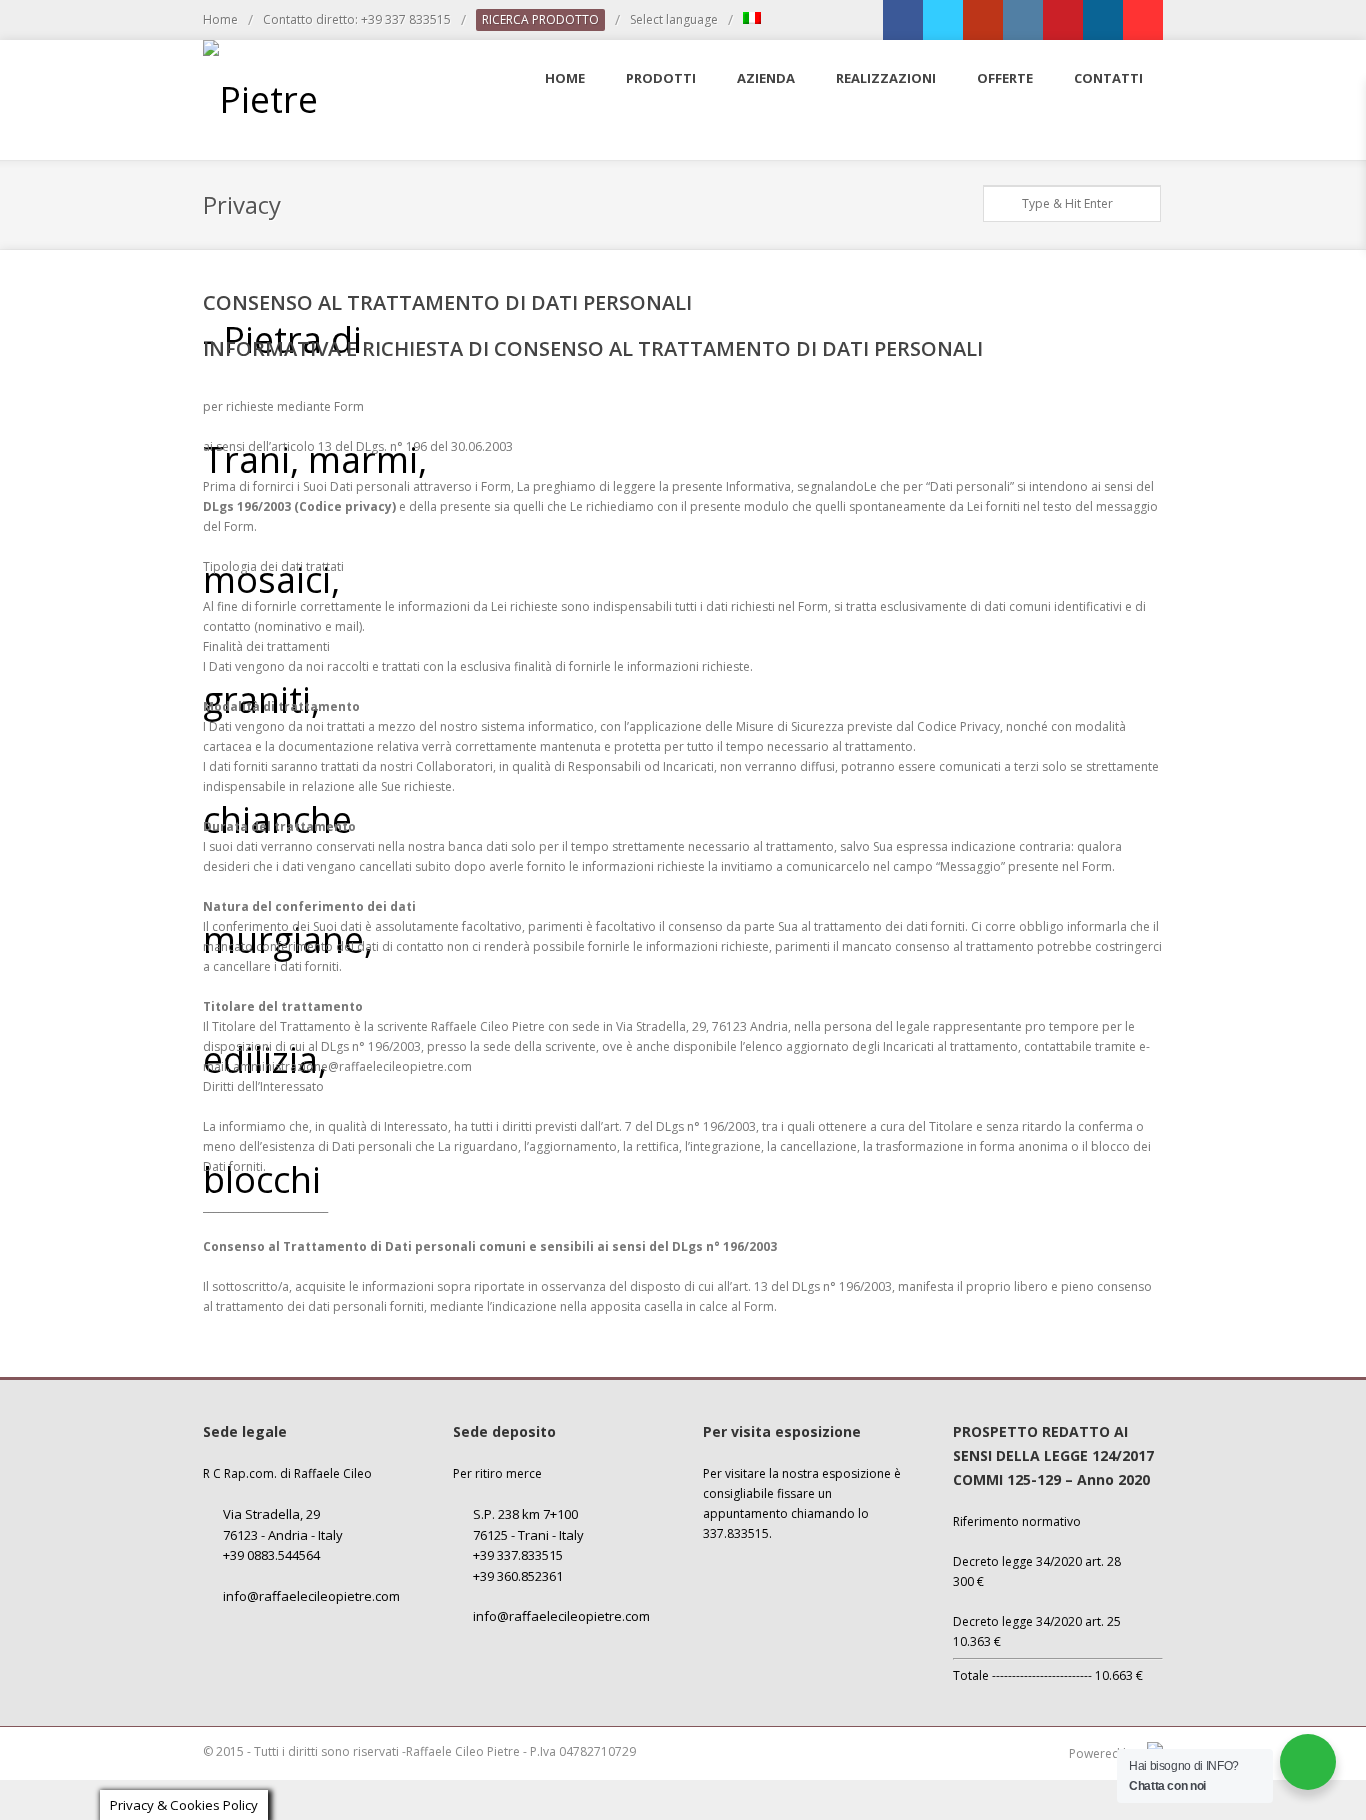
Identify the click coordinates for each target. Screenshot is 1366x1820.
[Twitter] (943, 20)
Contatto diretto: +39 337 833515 (357, 19)
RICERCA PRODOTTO (540, 19)
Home (220, 19)
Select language (674, 19)
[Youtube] (1143, 20)
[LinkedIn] (1103, 20)
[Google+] (983, 20)
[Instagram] (1023, 20)
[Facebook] (903, 20)
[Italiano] (752, 20)
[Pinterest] (1063, 20)
